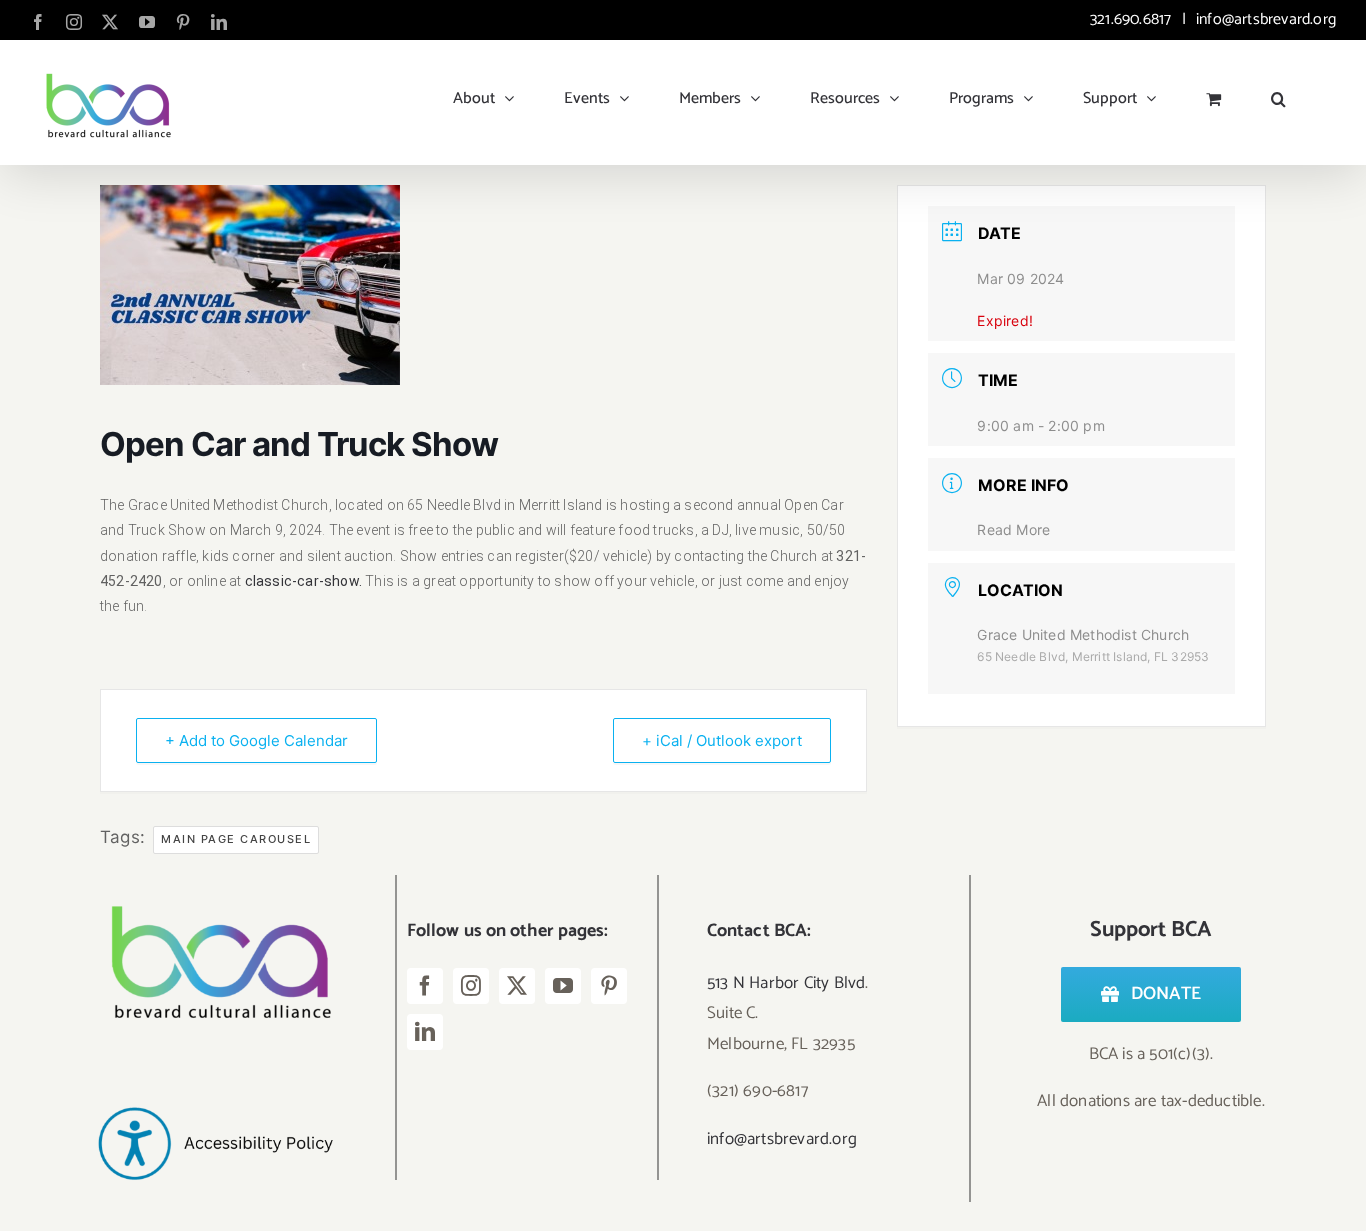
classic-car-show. (301, 581)
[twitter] (517, 986)
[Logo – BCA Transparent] (215, 883)
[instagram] (471, 986)
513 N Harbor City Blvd (786, 983)
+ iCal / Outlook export (722, 740)
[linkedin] (425, 1032)
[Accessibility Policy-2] (215, 1073)
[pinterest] (609, 986)
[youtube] (563, 986)
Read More (1013, 529)
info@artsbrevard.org (1264, 19)
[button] (1278, 91)
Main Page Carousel (236, 839)
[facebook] (425, 986)
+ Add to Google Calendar (256, 740)
